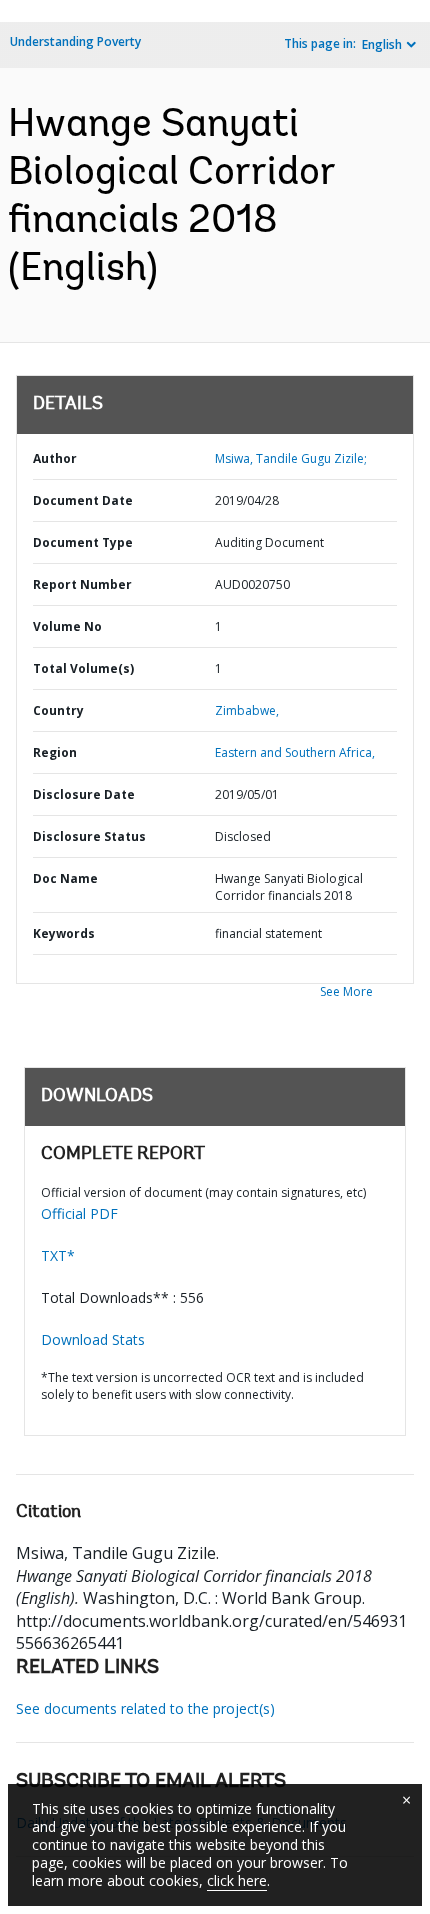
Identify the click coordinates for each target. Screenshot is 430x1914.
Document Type (83, 542)
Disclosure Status (89, 836)
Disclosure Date (84, 794)
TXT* (58, 1255)
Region (55, 752)
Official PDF (79, 1213)
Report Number (82, 584)
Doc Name (65, 878)
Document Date (83, 500)
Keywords (64, 933)
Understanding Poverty (75, 41)
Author (55, 458)
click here (237, 1880)
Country (58, 710)
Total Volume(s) (83, 668)
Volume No (67, 626)
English (382, 44)
